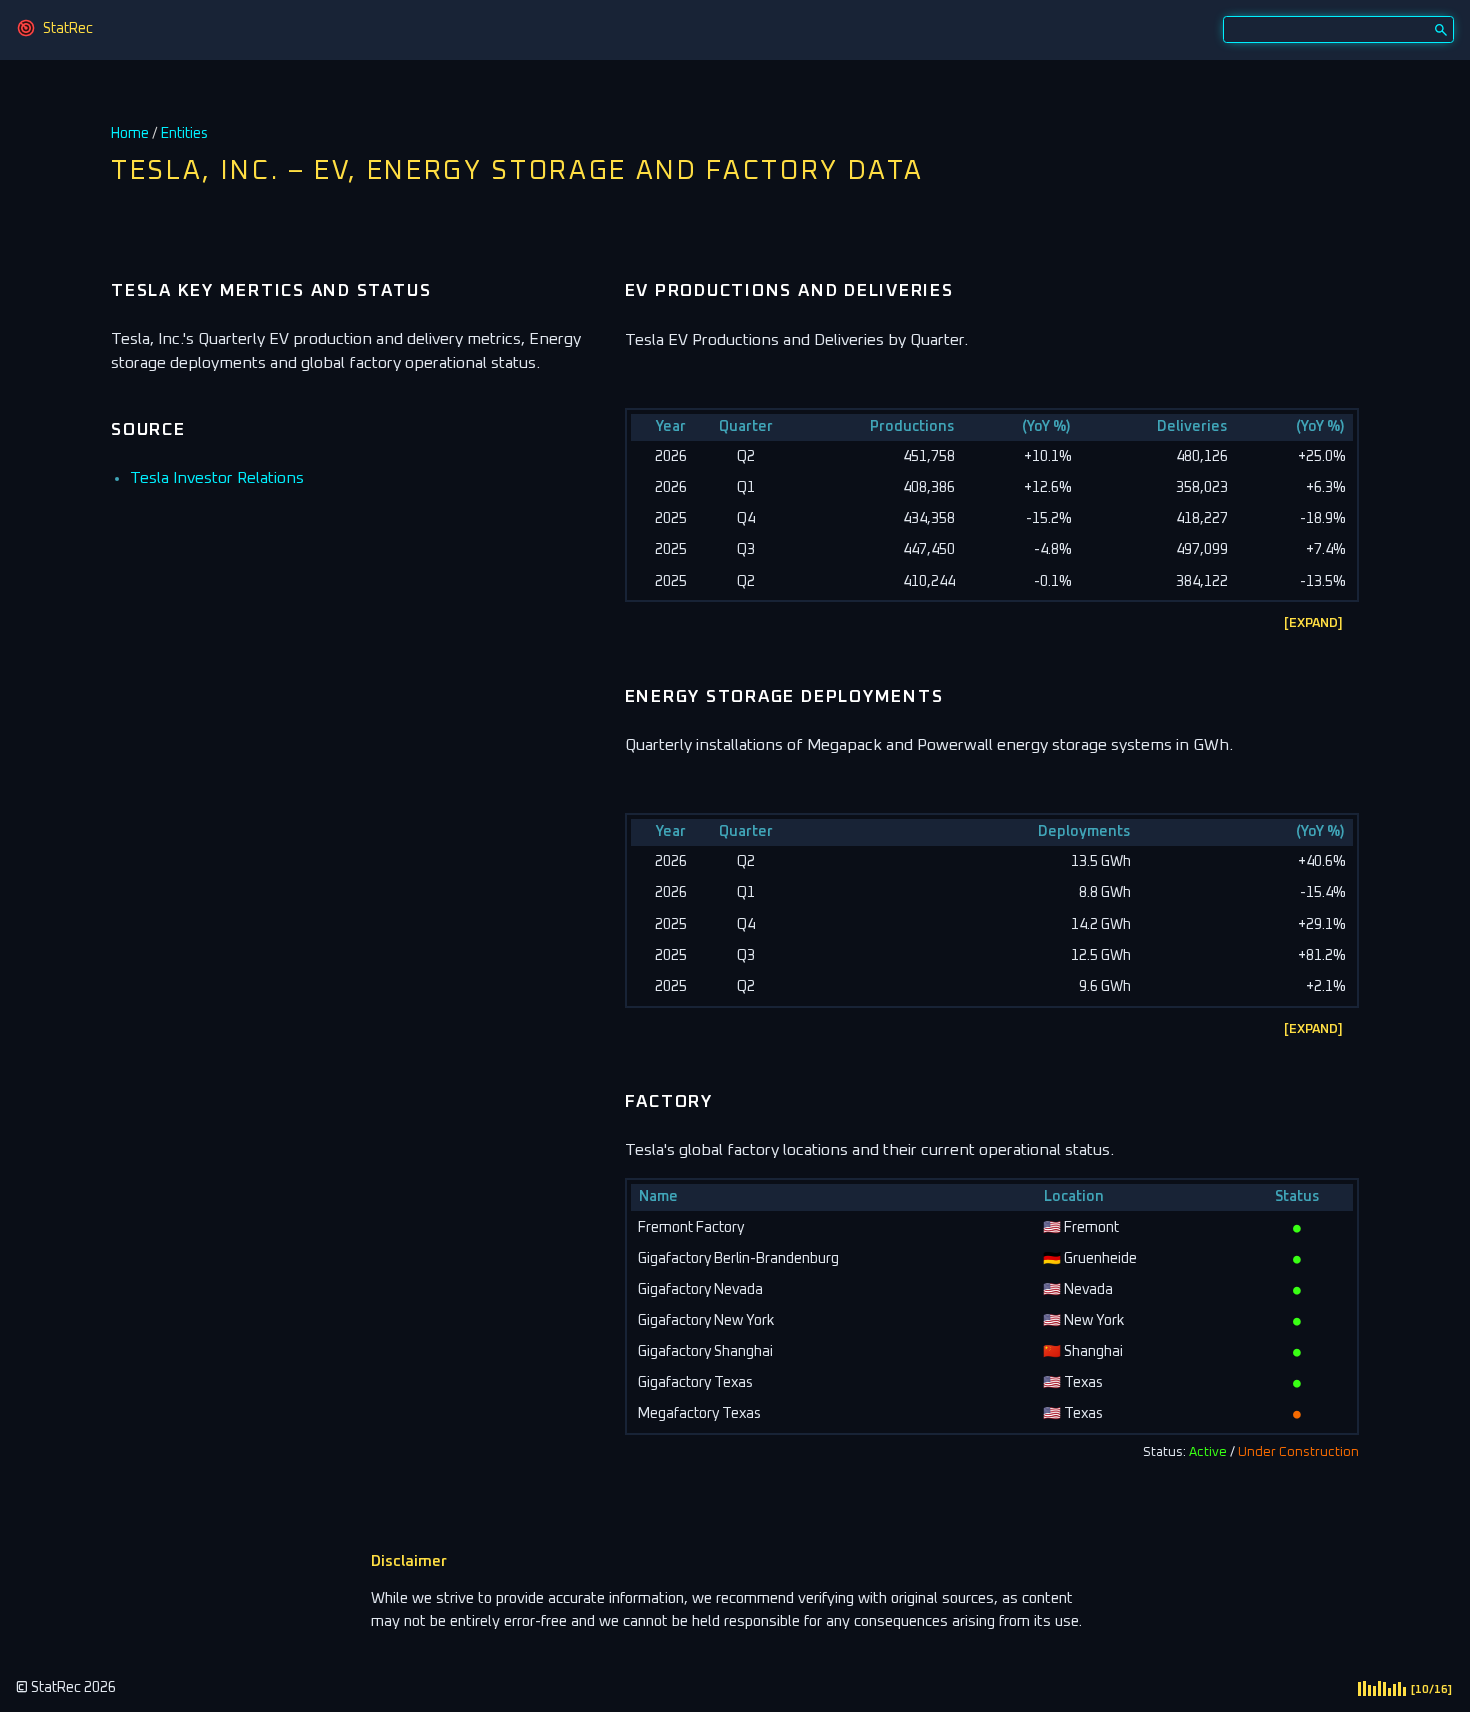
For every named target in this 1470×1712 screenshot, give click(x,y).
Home (130, 134)
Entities (184, 134)
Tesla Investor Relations (217, 478)
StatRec (68, 29)
